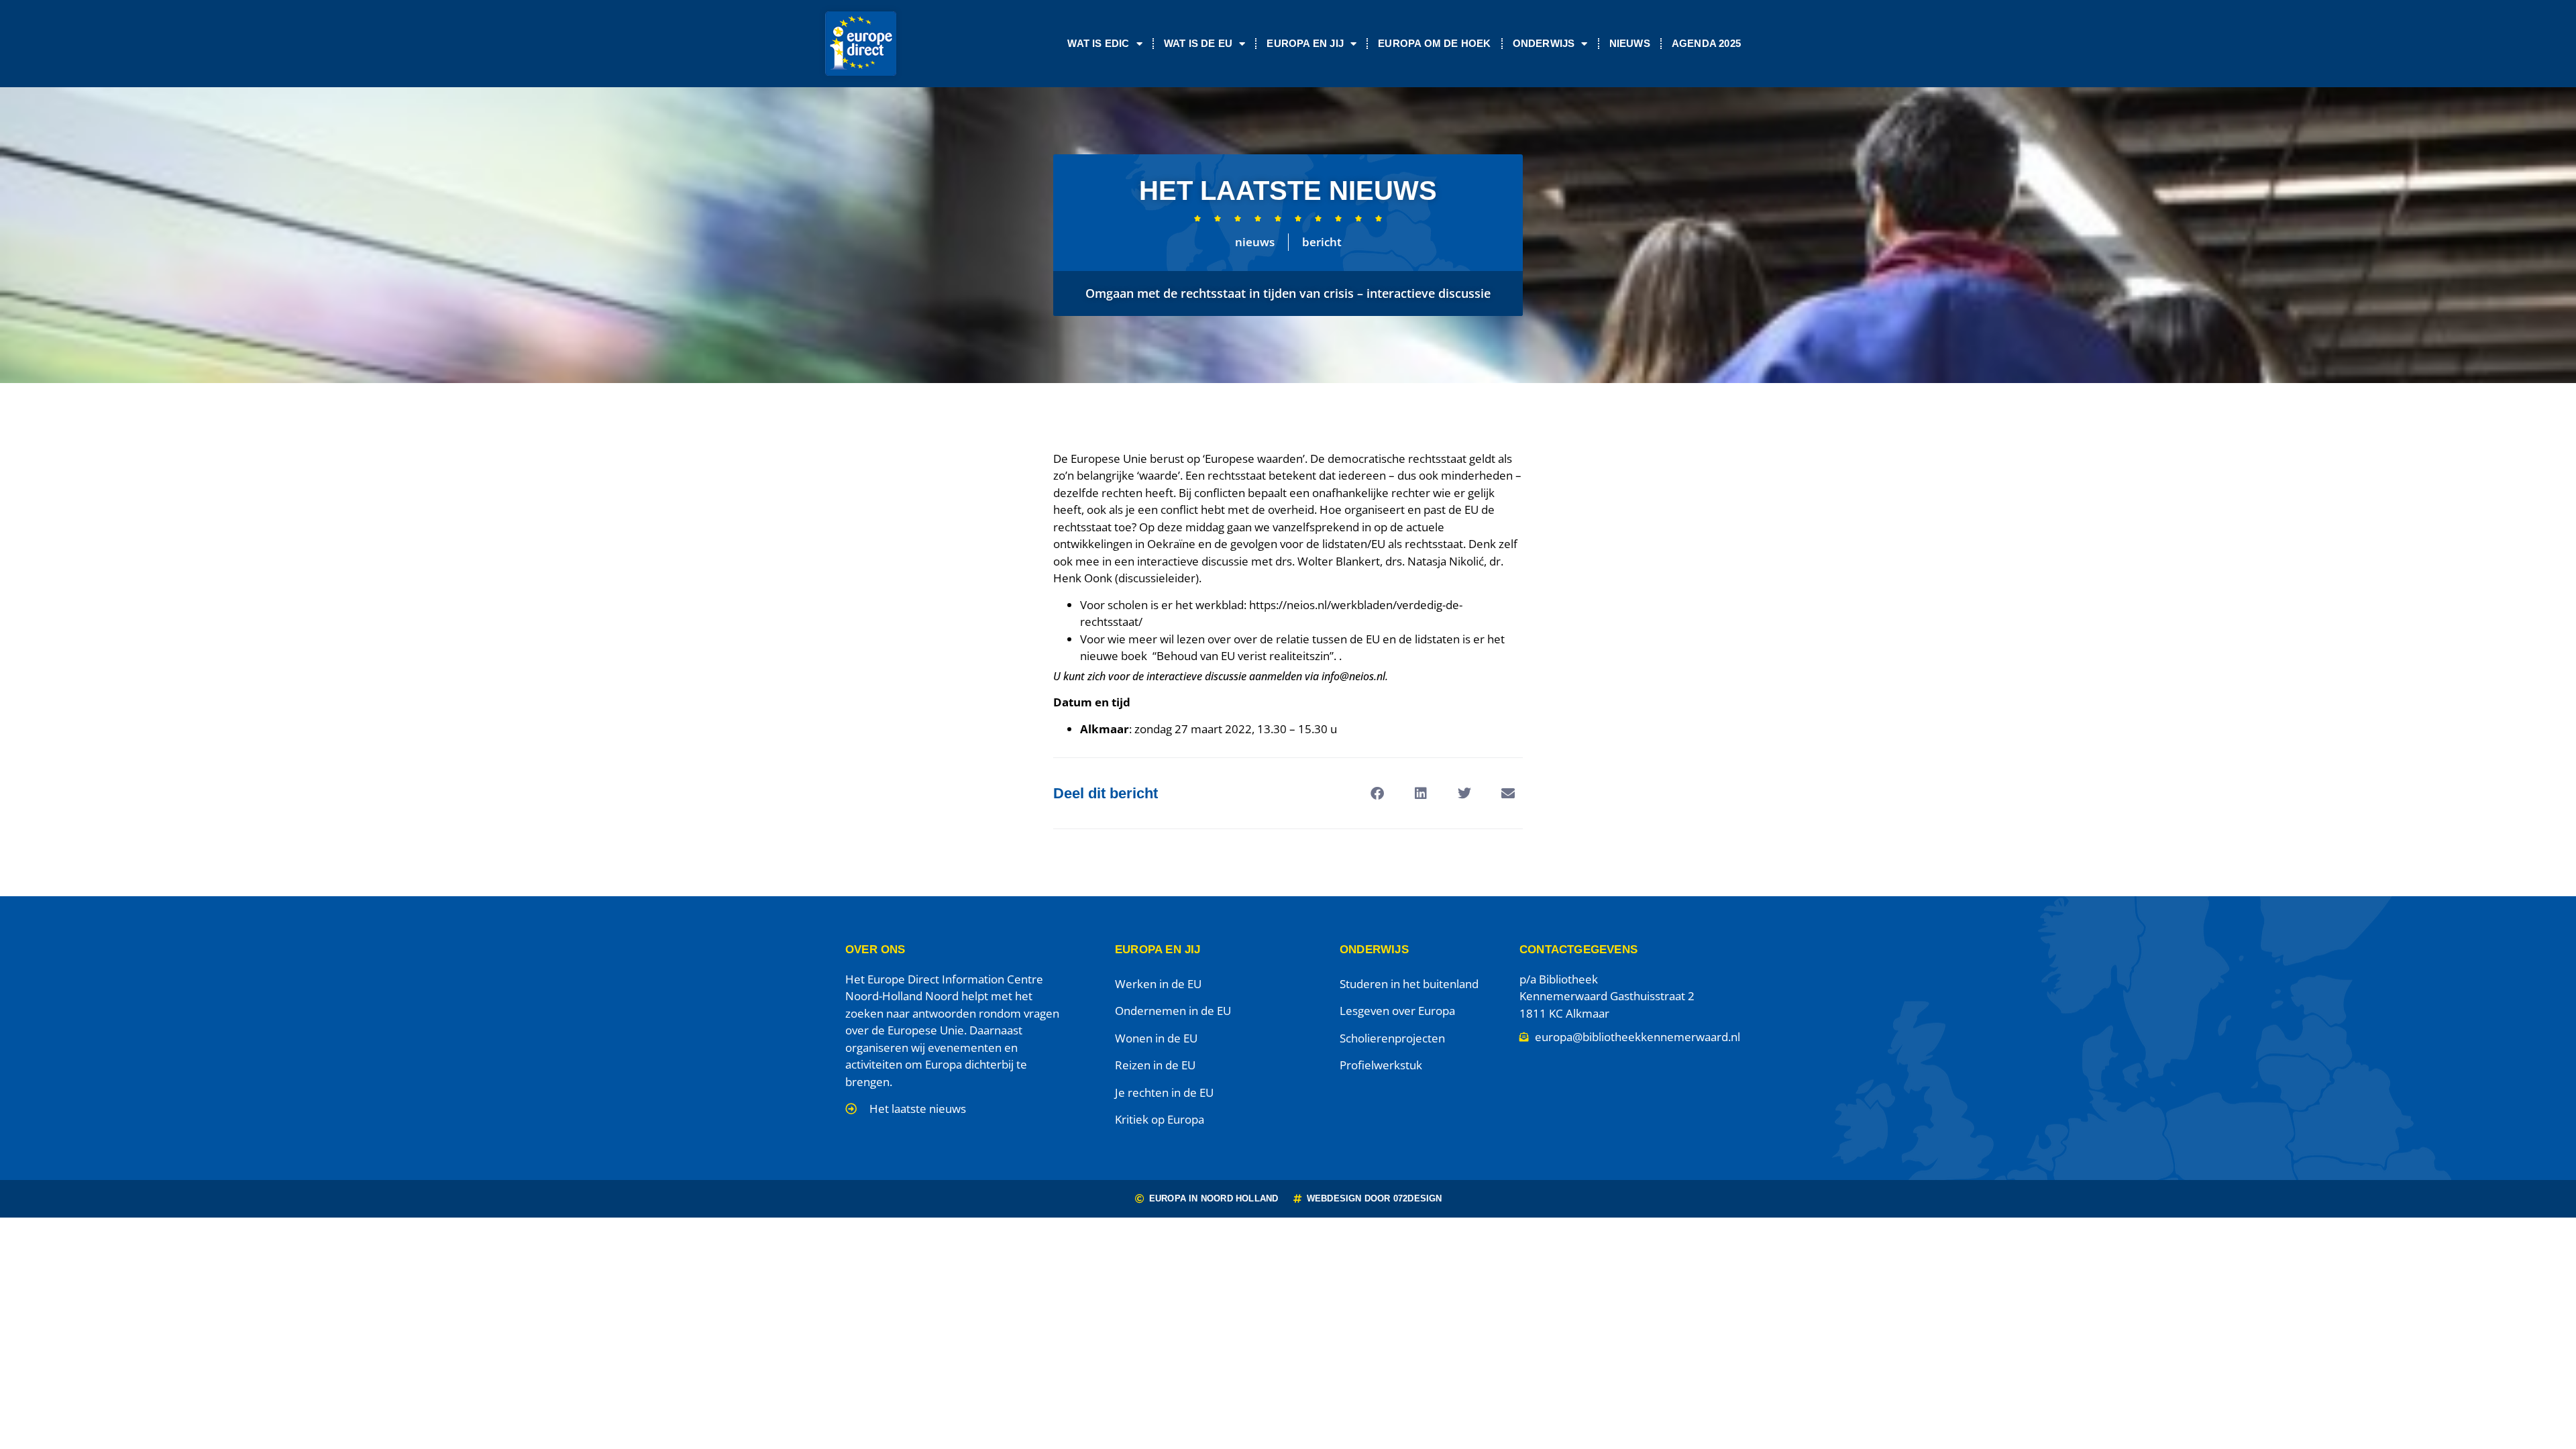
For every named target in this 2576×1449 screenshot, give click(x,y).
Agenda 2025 (1706, 43)
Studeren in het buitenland (1409, 984)
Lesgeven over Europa (1397, 1011)
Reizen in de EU (1155, 1065)
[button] (1377, 793)
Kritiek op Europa (1160, 1119)
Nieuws (1630, 43)
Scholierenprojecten (1392, 1038)
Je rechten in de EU (1164, 1092)
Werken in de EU (1158, 984)
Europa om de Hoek (1434, 43)
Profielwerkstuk (1381, 1065)
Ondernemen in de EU (1173, 1011)
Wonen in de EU (1156, 1038)
